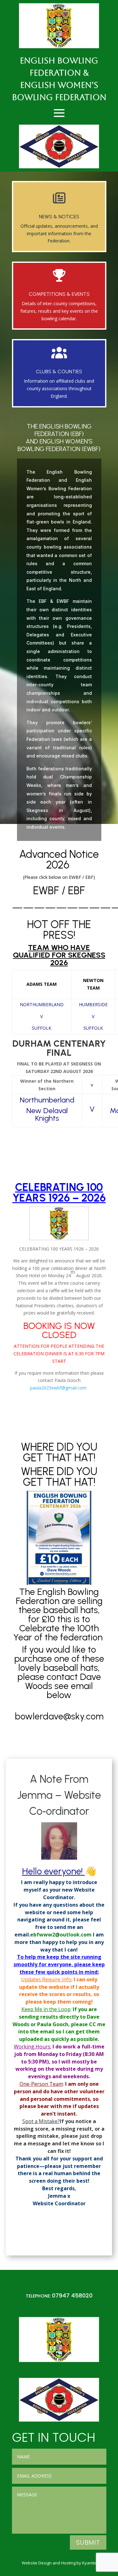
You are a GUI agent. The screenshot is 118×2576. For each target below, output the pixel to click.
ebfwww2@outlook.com (61, 1935)
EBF (76, 891)
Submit (88, 2542)
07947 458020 (72, 2295)
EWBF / (51, 891)
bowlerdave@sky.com (60, 1716)
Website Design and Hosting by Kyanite (59, 2563)
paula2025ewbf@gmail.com (58, 1388)
